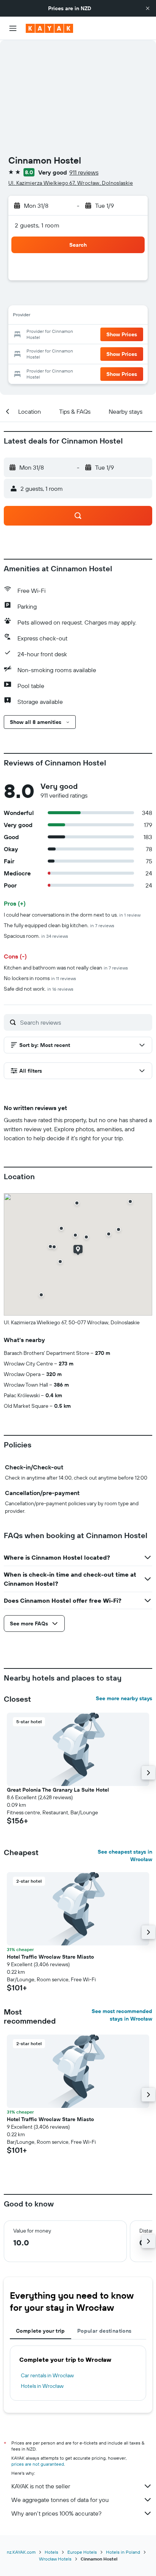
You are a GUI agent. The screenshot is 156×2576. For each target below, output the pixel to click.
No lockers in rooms (40, 978)
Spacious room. (36, 936)
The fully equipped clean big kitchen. (59, 925)
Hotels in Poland (123, 2552)
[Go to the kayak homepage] (49, 28)
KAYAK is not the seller (41, 2486)
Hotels (51, 2552)
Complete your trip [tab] (41, 2331)
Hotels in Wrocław (42, 2386)
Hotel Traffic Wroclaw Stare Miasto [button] (50, 1957)
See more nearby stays (124, 1698)
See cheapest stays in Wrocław (125, 1855)
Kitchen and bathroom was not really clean (66, 968)
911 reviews (84, 172)
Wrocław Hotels (55, 2559)
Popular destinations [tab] (105, 2331)
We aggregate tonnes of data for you (60, 2500)
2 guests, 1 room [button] (37, 225)
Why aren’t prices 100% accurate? (56, 2513)
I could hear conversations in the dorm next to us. (72, 915)
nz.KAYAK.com (21, 2552)
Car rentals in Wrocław (47, 2375)
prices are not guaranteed (38, 2464)
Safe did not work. (39, 989)
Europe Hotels (82, 2552)
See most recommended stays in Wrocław (122, 2015)
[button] (148, 8)
